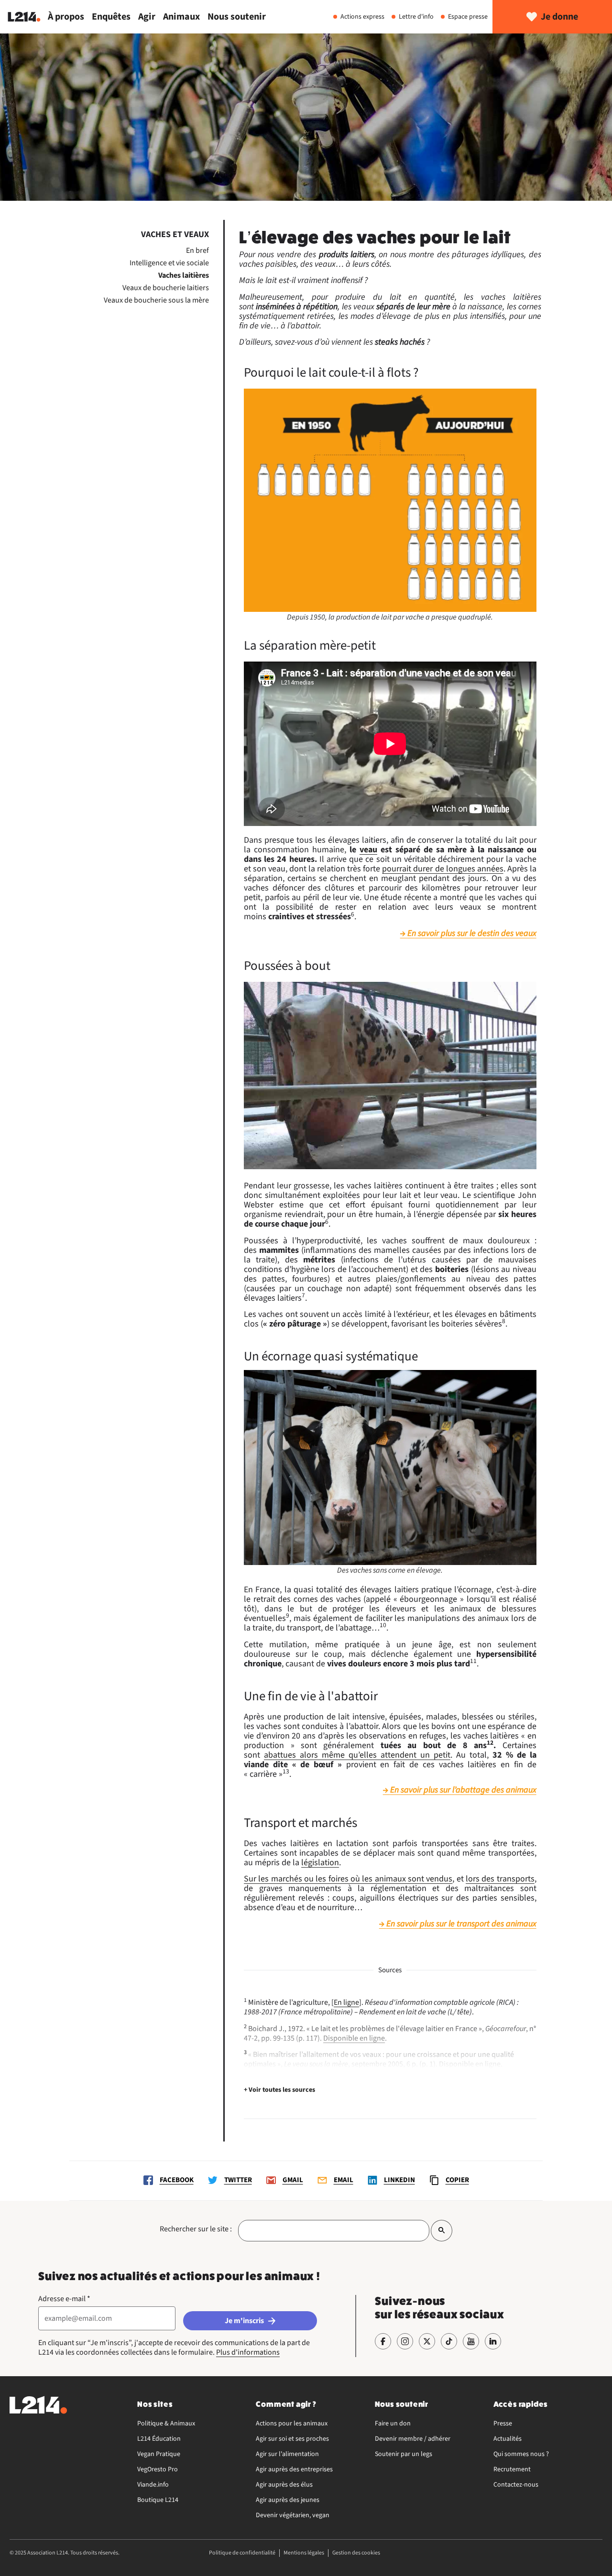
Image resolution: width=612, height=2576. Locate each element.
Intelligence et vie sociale (169, 263)
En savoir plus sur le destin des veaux (472, 934)
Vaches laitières (184, 275)
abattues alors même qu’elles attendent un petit (357, 1755)
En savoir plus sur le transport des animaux (461, 1924)
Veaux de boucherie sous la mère (156, 300)
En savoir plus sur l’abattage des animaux (463, 1790)
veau (368, 850)
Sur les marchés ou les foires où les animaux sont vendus (348, 1879)
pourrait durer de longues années (443, 869)
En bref (197, 250)
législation (320, 1863)
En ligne (346, 2002)
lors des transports (500, 1879)
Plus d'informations (248, 2352)
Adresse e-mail (64, 2299)
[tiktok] (449, 2341)
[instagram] (405, 2341)
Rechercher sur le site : (196, 2229)
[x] (427, 2341)
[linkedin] (493, 2341)
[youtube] (471, 2341)
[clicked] (442, 2231)
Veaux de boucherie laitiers (166, 288)
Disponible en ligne (354, 2038)
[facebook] (383, 2341)
